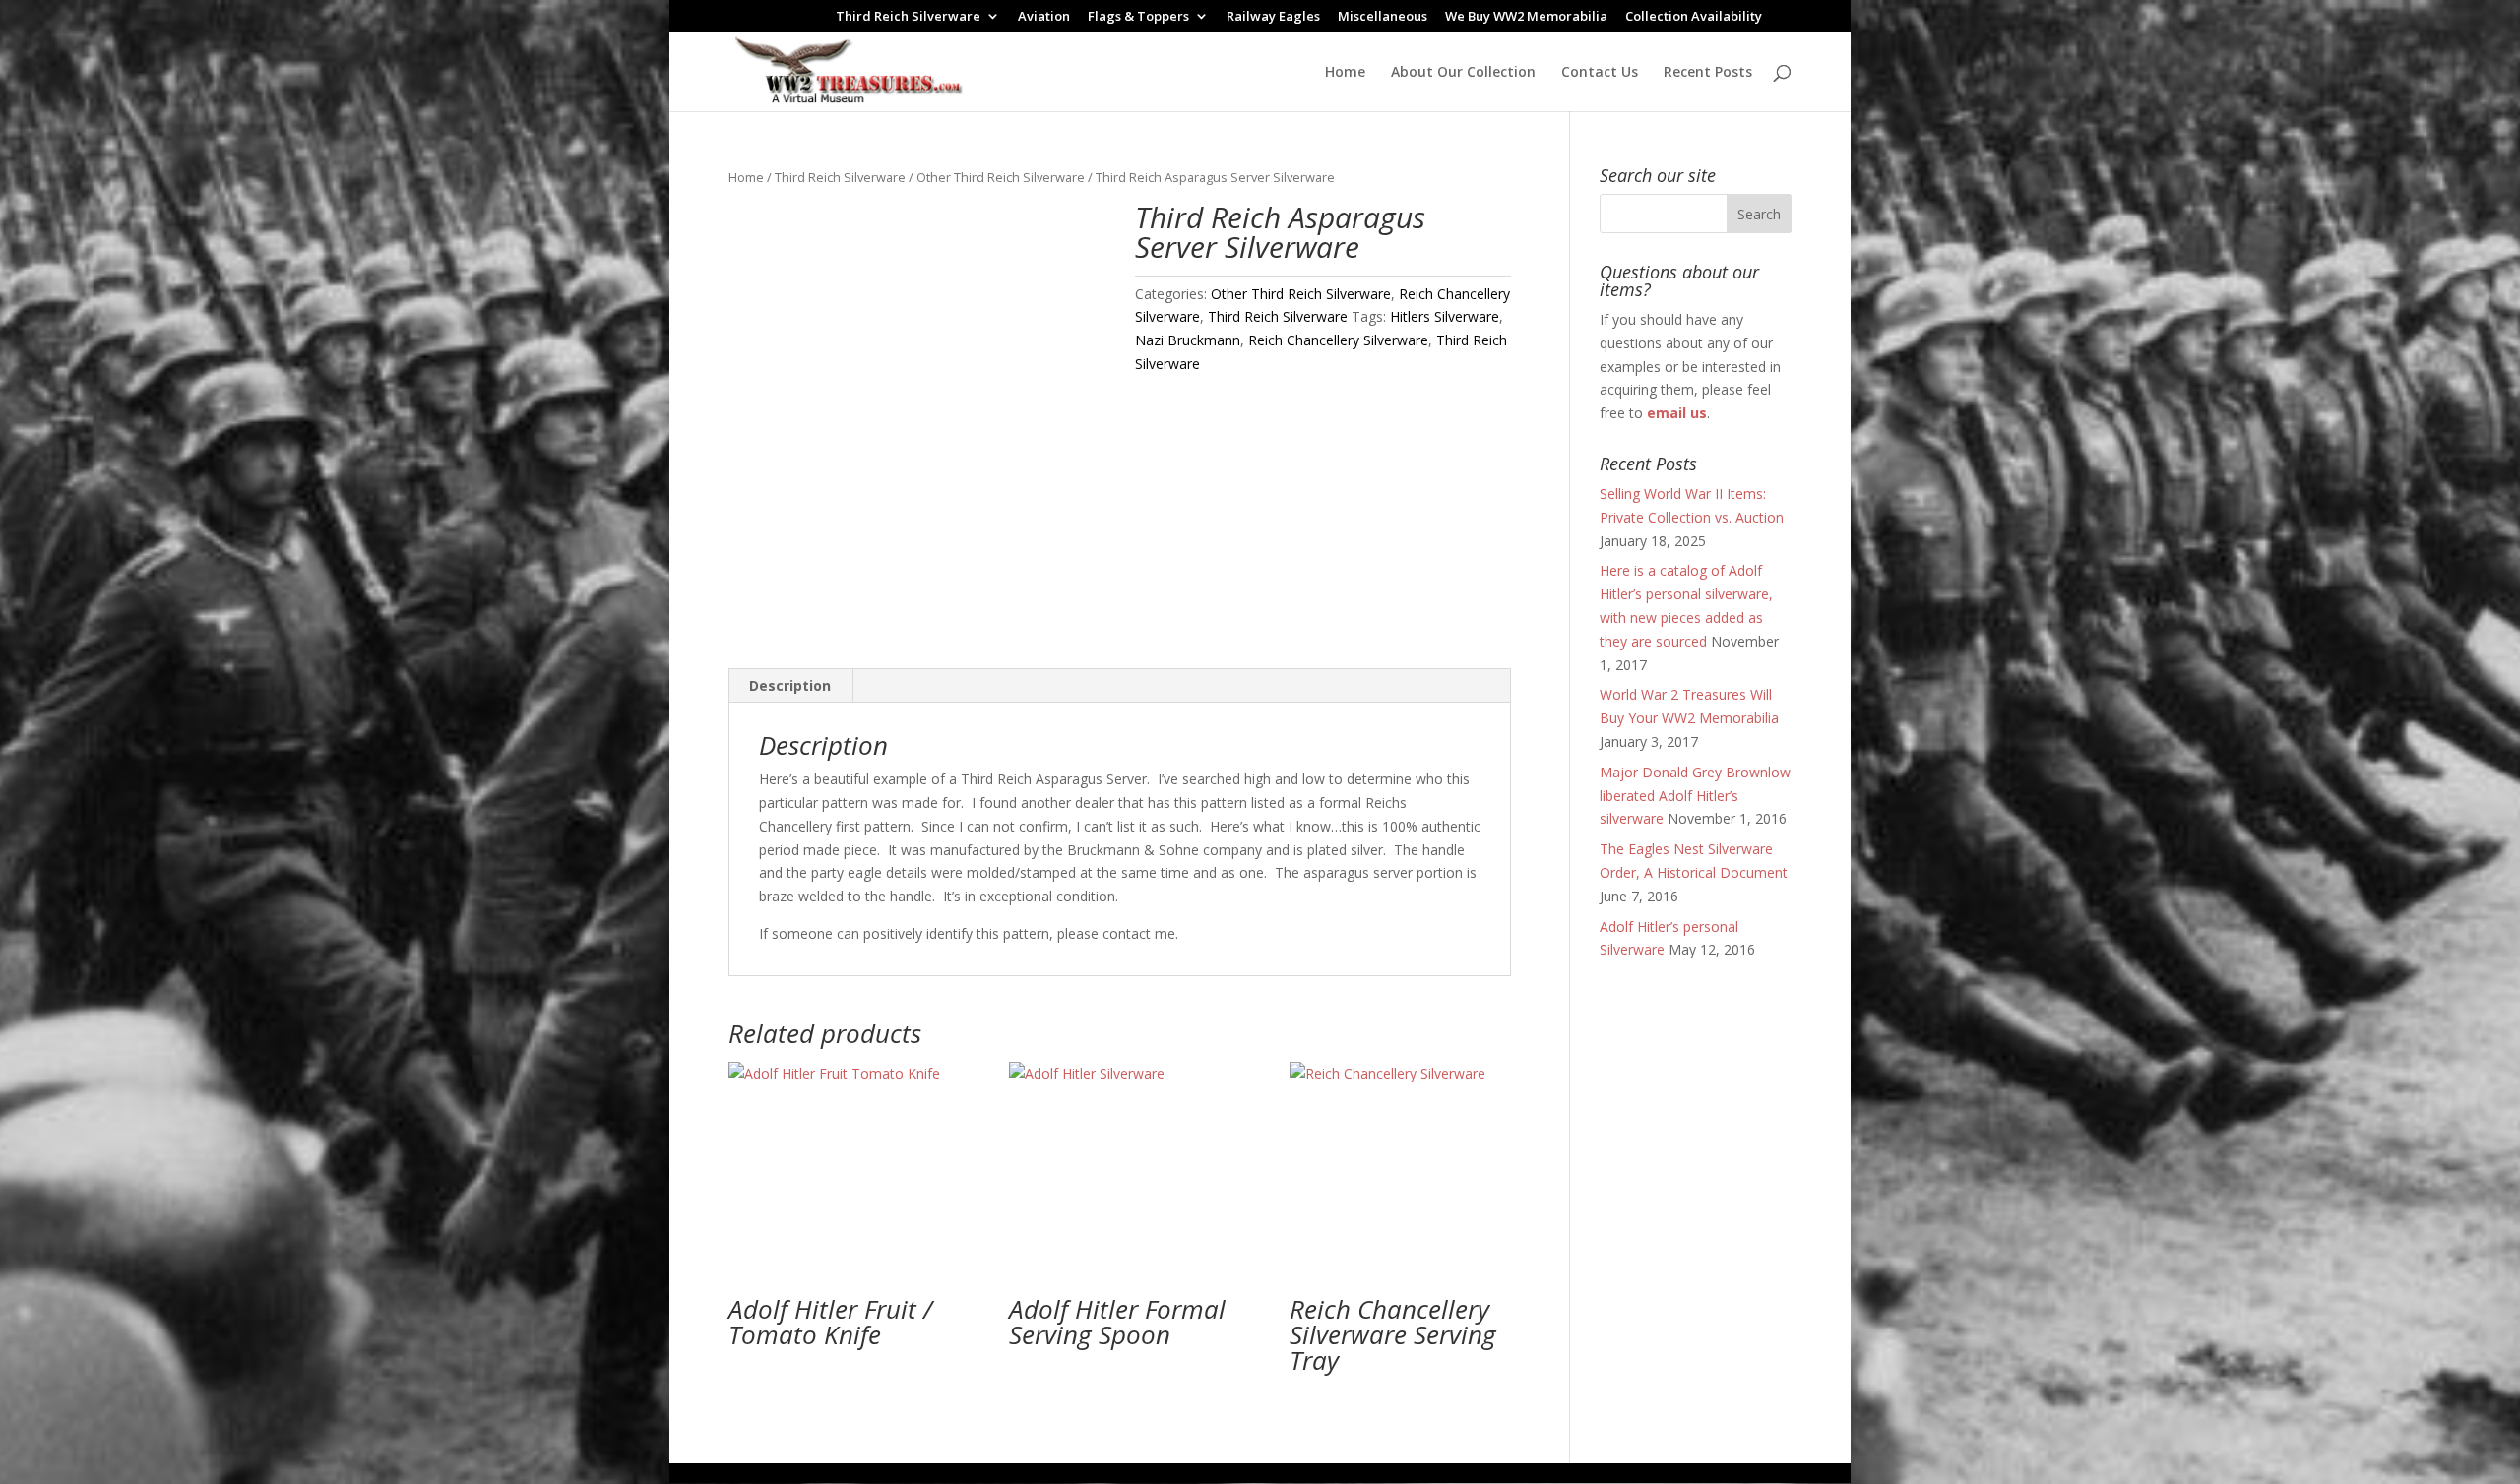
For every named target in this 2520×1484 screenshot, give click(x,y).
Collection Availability (1694, 17)
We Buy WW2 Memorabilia (1526, 17)
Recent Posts (1708, 73)
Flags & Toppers (1138, 17)
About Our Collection (1463, 73)
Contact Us (1600, 73)
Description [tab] (790, 685)
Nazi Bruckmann (1188, 340)
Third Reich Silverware (908, 17)
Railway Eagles (1273, 17)
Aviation (1044, 17)
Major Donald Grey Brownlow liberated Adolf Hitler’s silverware (1695, 796)
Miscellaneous (1383, 17)
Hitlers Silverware (1445, 316)
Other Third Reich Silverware (1001, 177)
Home (1345, 73)
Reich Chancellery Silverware (1338, 340)
